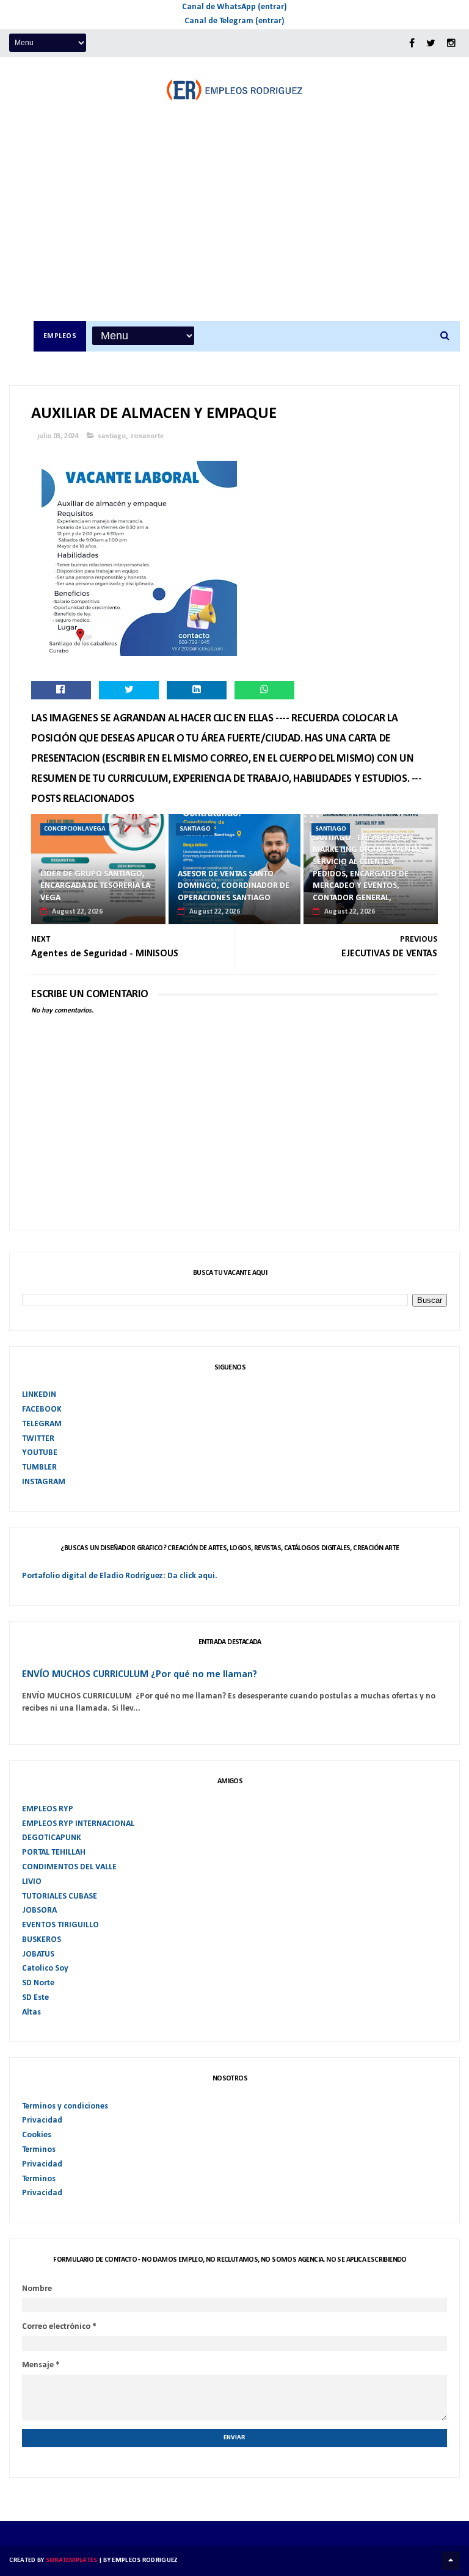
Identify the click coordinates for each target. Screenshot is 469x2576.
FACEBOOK (42, 1409)
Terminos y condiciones (65, 2106)
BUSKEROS (42, 1940)
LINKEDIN (39, 1395)
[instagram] (451, 44)
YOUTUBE (40, 1453)
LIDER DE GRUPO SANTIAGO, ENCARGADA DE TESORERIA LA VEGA (95, 886)
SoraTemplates (72, 2560)
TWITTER (38, 1439)
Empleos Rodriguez (144, 2560)
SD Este (35, 1998)
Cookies (37, 2135)
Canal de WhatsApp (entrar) (234, 7)
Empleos (60, 336)
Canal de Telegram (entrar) (234, 21)
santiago (112, 436)
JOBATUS (38, 1954)
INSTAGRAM (44, 1482)
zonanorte (147, 436)
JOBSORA (39, 1910)
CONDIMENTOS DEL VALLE (69, 1867)
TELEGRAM (42, 1424)
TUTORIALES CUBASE (60, 1896)
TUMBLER (39, 1467)
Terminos (39, 2150)
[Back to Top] (451, 2561)
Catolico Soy (45, 1968)
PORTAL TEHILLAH (54, 1853)
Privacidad (42, 2120)
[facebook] (412, 44)
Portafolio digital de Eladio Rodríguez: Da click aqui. (120, 1576)
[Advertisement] (247, 229)
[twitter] (431, 44)
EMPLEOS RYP (48, 1809)
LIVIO (32, 1882)
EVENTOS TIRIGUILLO (60, 1925)
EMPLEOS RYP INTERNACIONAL (78, 1824)
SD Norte (38, 1983)
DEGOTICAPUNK (52, 1838)
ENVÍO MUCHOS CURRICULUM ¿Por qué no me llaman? (140, 1675)
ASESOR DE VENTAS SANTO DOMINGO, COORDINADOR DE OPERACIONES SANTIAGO (234, 886)
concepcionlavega (75, 829)
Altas (31, 2012)
